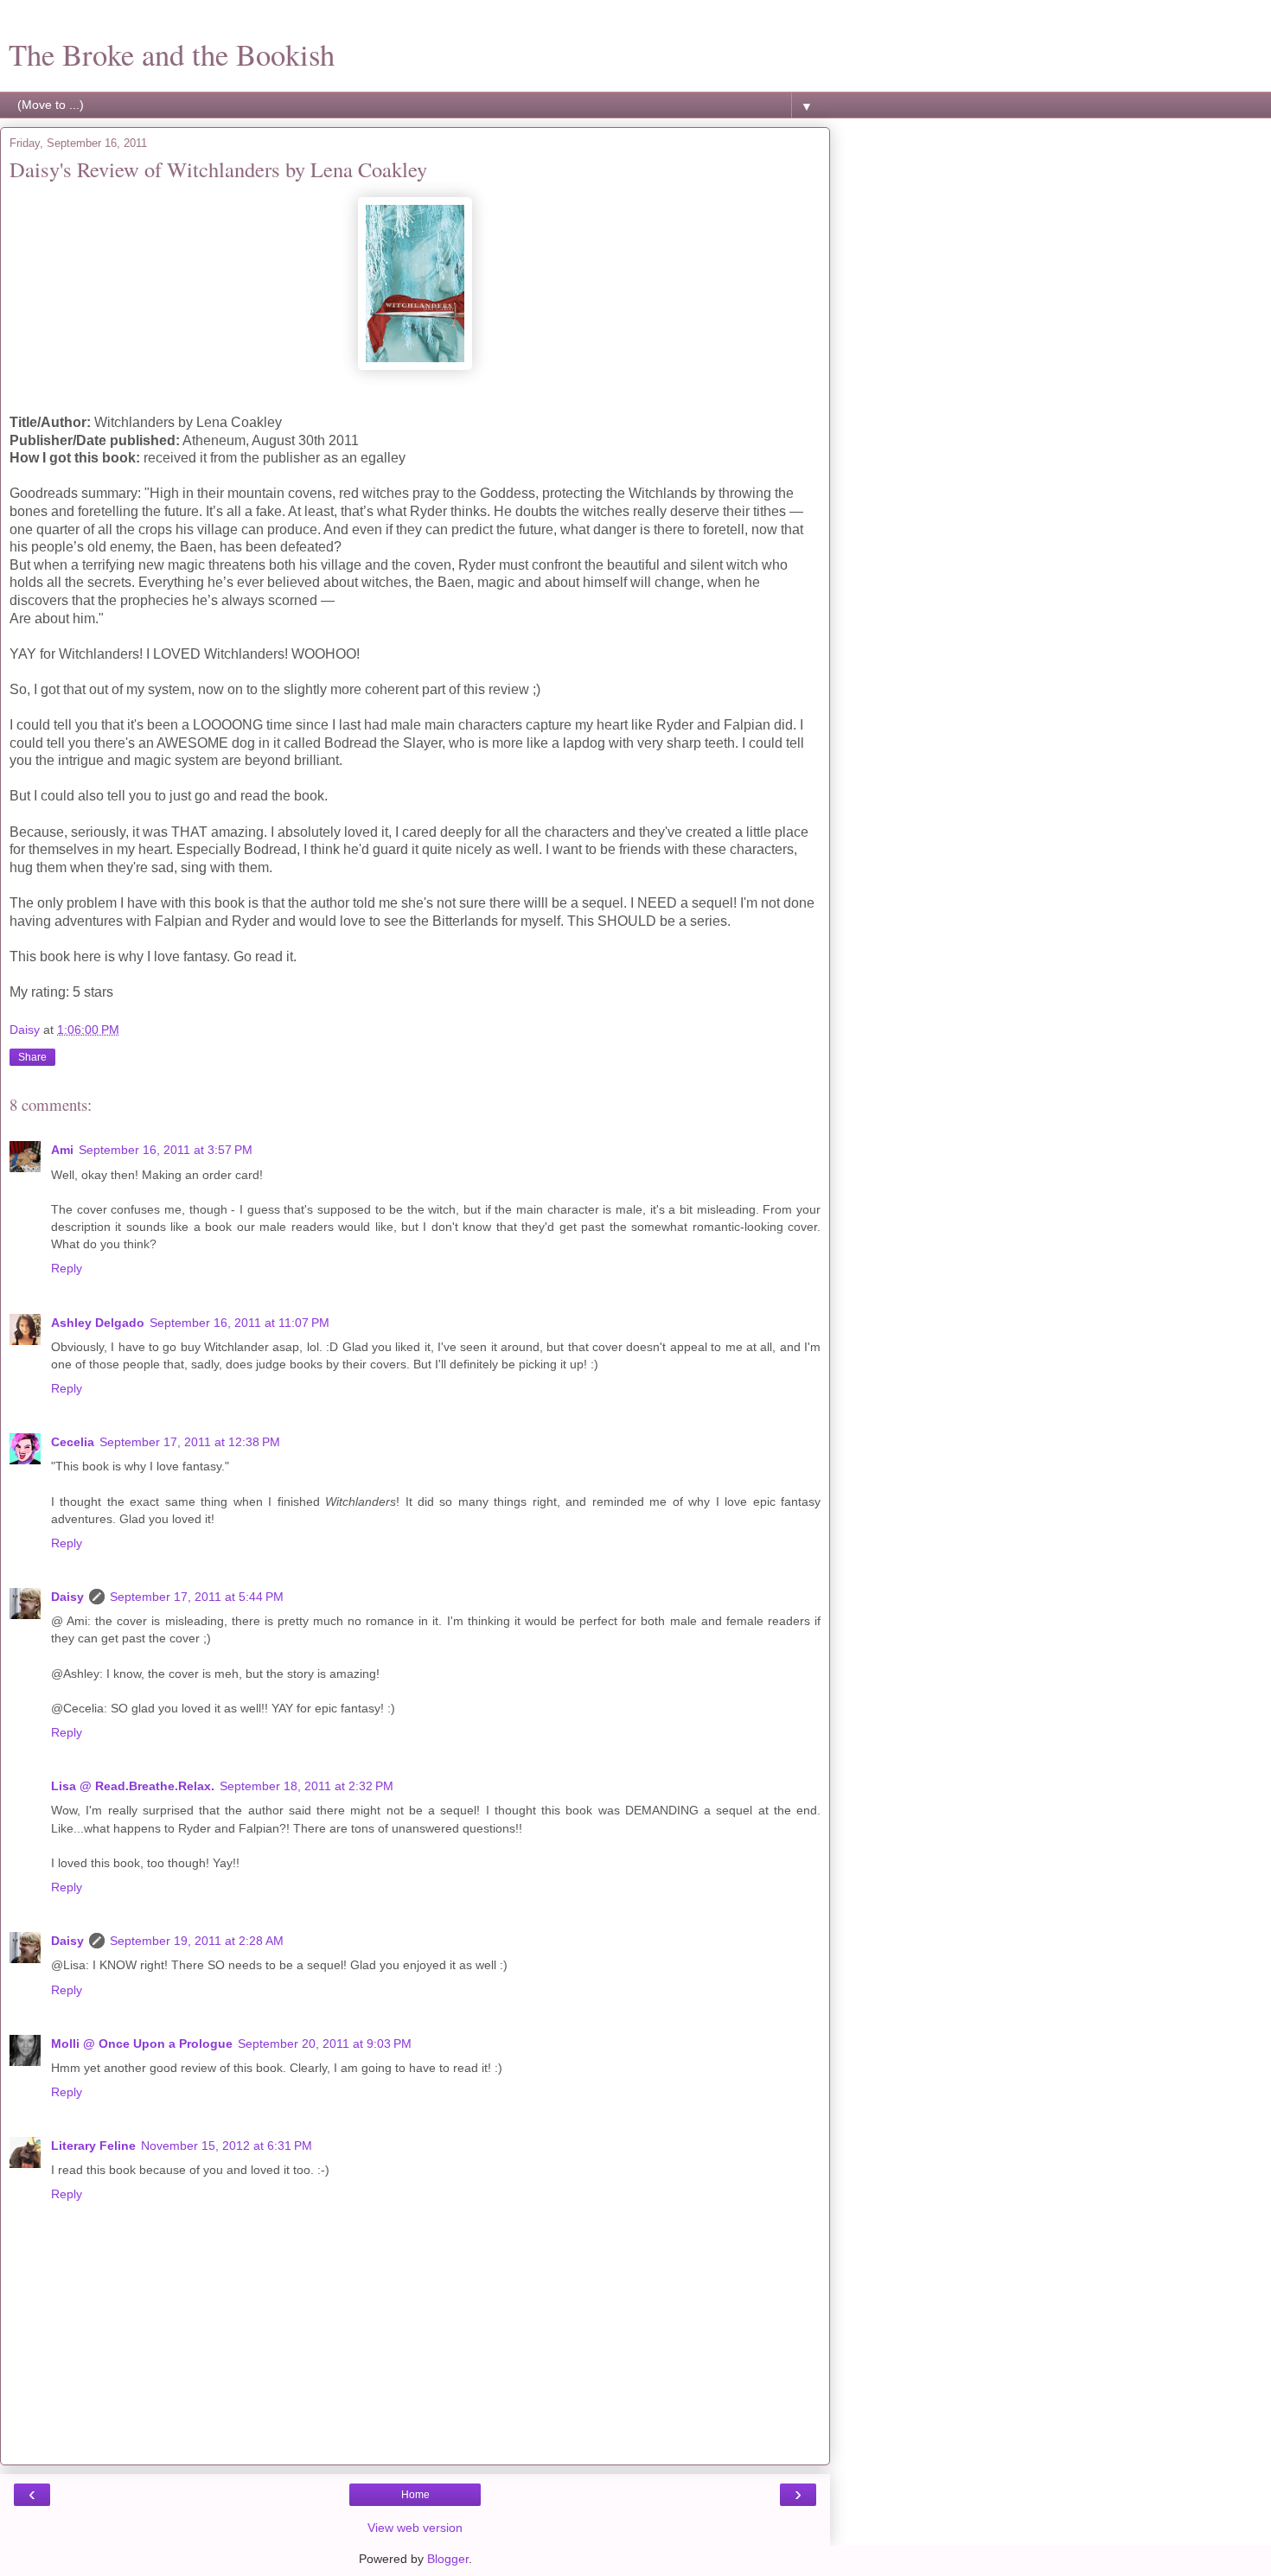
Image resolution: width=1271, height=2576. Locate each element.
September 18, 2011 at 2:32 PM (307, 1786)
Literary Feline (93, 2146)
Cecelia (73, 1442)
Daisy (67, 1597)
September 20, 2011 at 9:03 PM (325, 2044)
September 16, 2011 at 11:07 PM (240, 1323)
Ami (62, 1150)
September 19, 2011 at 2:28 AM (197, 1941)
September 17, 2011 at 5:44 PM (197, 1597)
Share (32, 1057)
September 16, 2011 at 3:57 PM (166, 1150)
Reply (67, 1268)
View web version (415, 2528)
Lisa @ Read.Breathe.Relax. (133, 1786)
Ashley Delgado (98, 1323)
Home (415, 2495)
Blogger (448, 2559)
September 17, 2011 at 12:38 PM (190, 1442)
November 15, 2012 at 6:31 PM (227, 2146)
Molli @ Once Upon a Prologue (142, 2044)
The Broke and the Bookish (172, 54)
